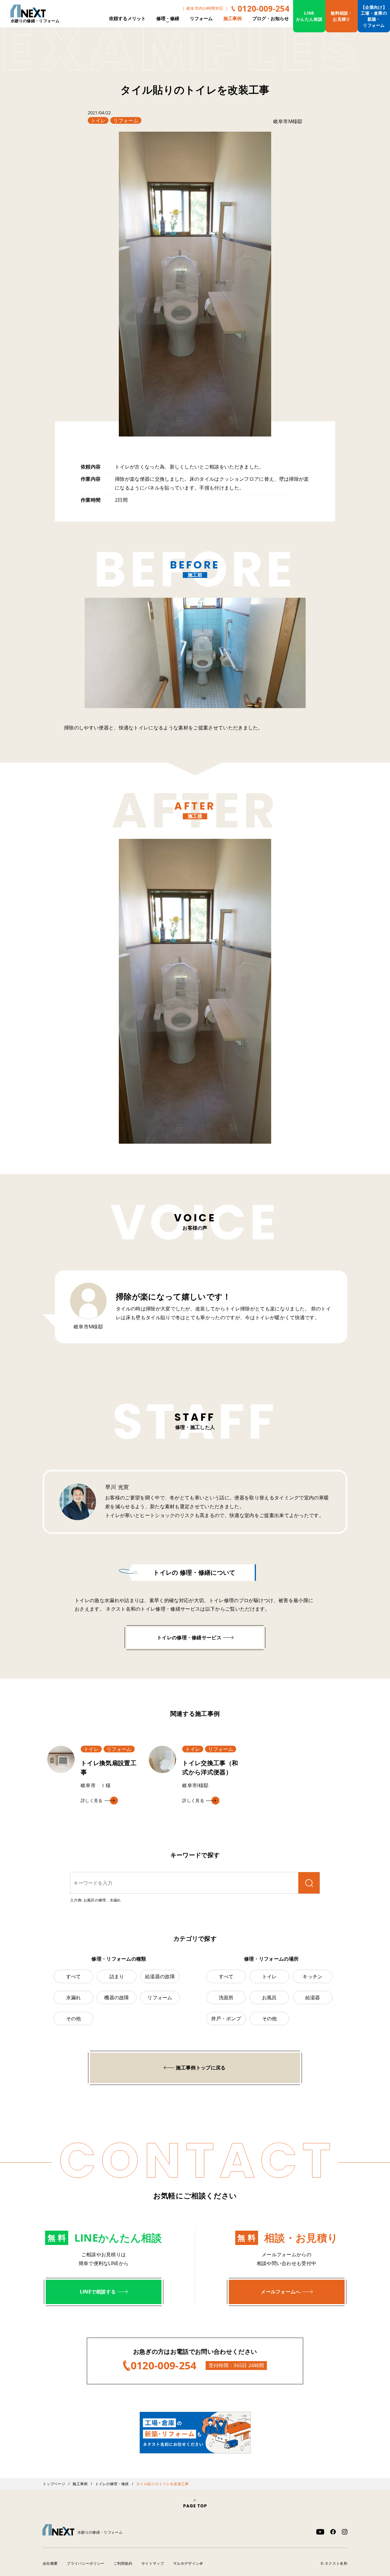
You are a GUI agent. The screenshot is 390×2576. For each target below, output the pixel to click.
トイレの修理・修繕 (112, 2484)
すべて (74, 1976)
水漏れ (74, 1997)
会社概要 (50, 2563)
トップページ (54, 2484)
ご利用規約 (123, 2563)
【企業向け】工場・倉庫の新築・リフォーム (374, 16)
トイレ (98, 120)
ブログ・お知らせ (271, 18)
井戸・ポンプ (226, 2018)
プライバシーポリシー (85, 2563)
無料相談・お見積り (342, 16)
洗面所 (226, 1997)
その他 (74, 2018)
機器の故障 (117, 1997)
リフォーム (201, 18)
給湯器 (313, 1997)
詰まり (117, 1976)
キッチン (312, 1976)
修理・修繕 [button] (168, 18)
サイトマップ (153, 2563)
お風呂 (269, 1997)
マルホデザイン (186, 2563)
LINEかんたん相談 (309, 16)
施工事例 (232, 18)
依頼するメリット (127, 18)
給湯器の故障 (160, 1976)
